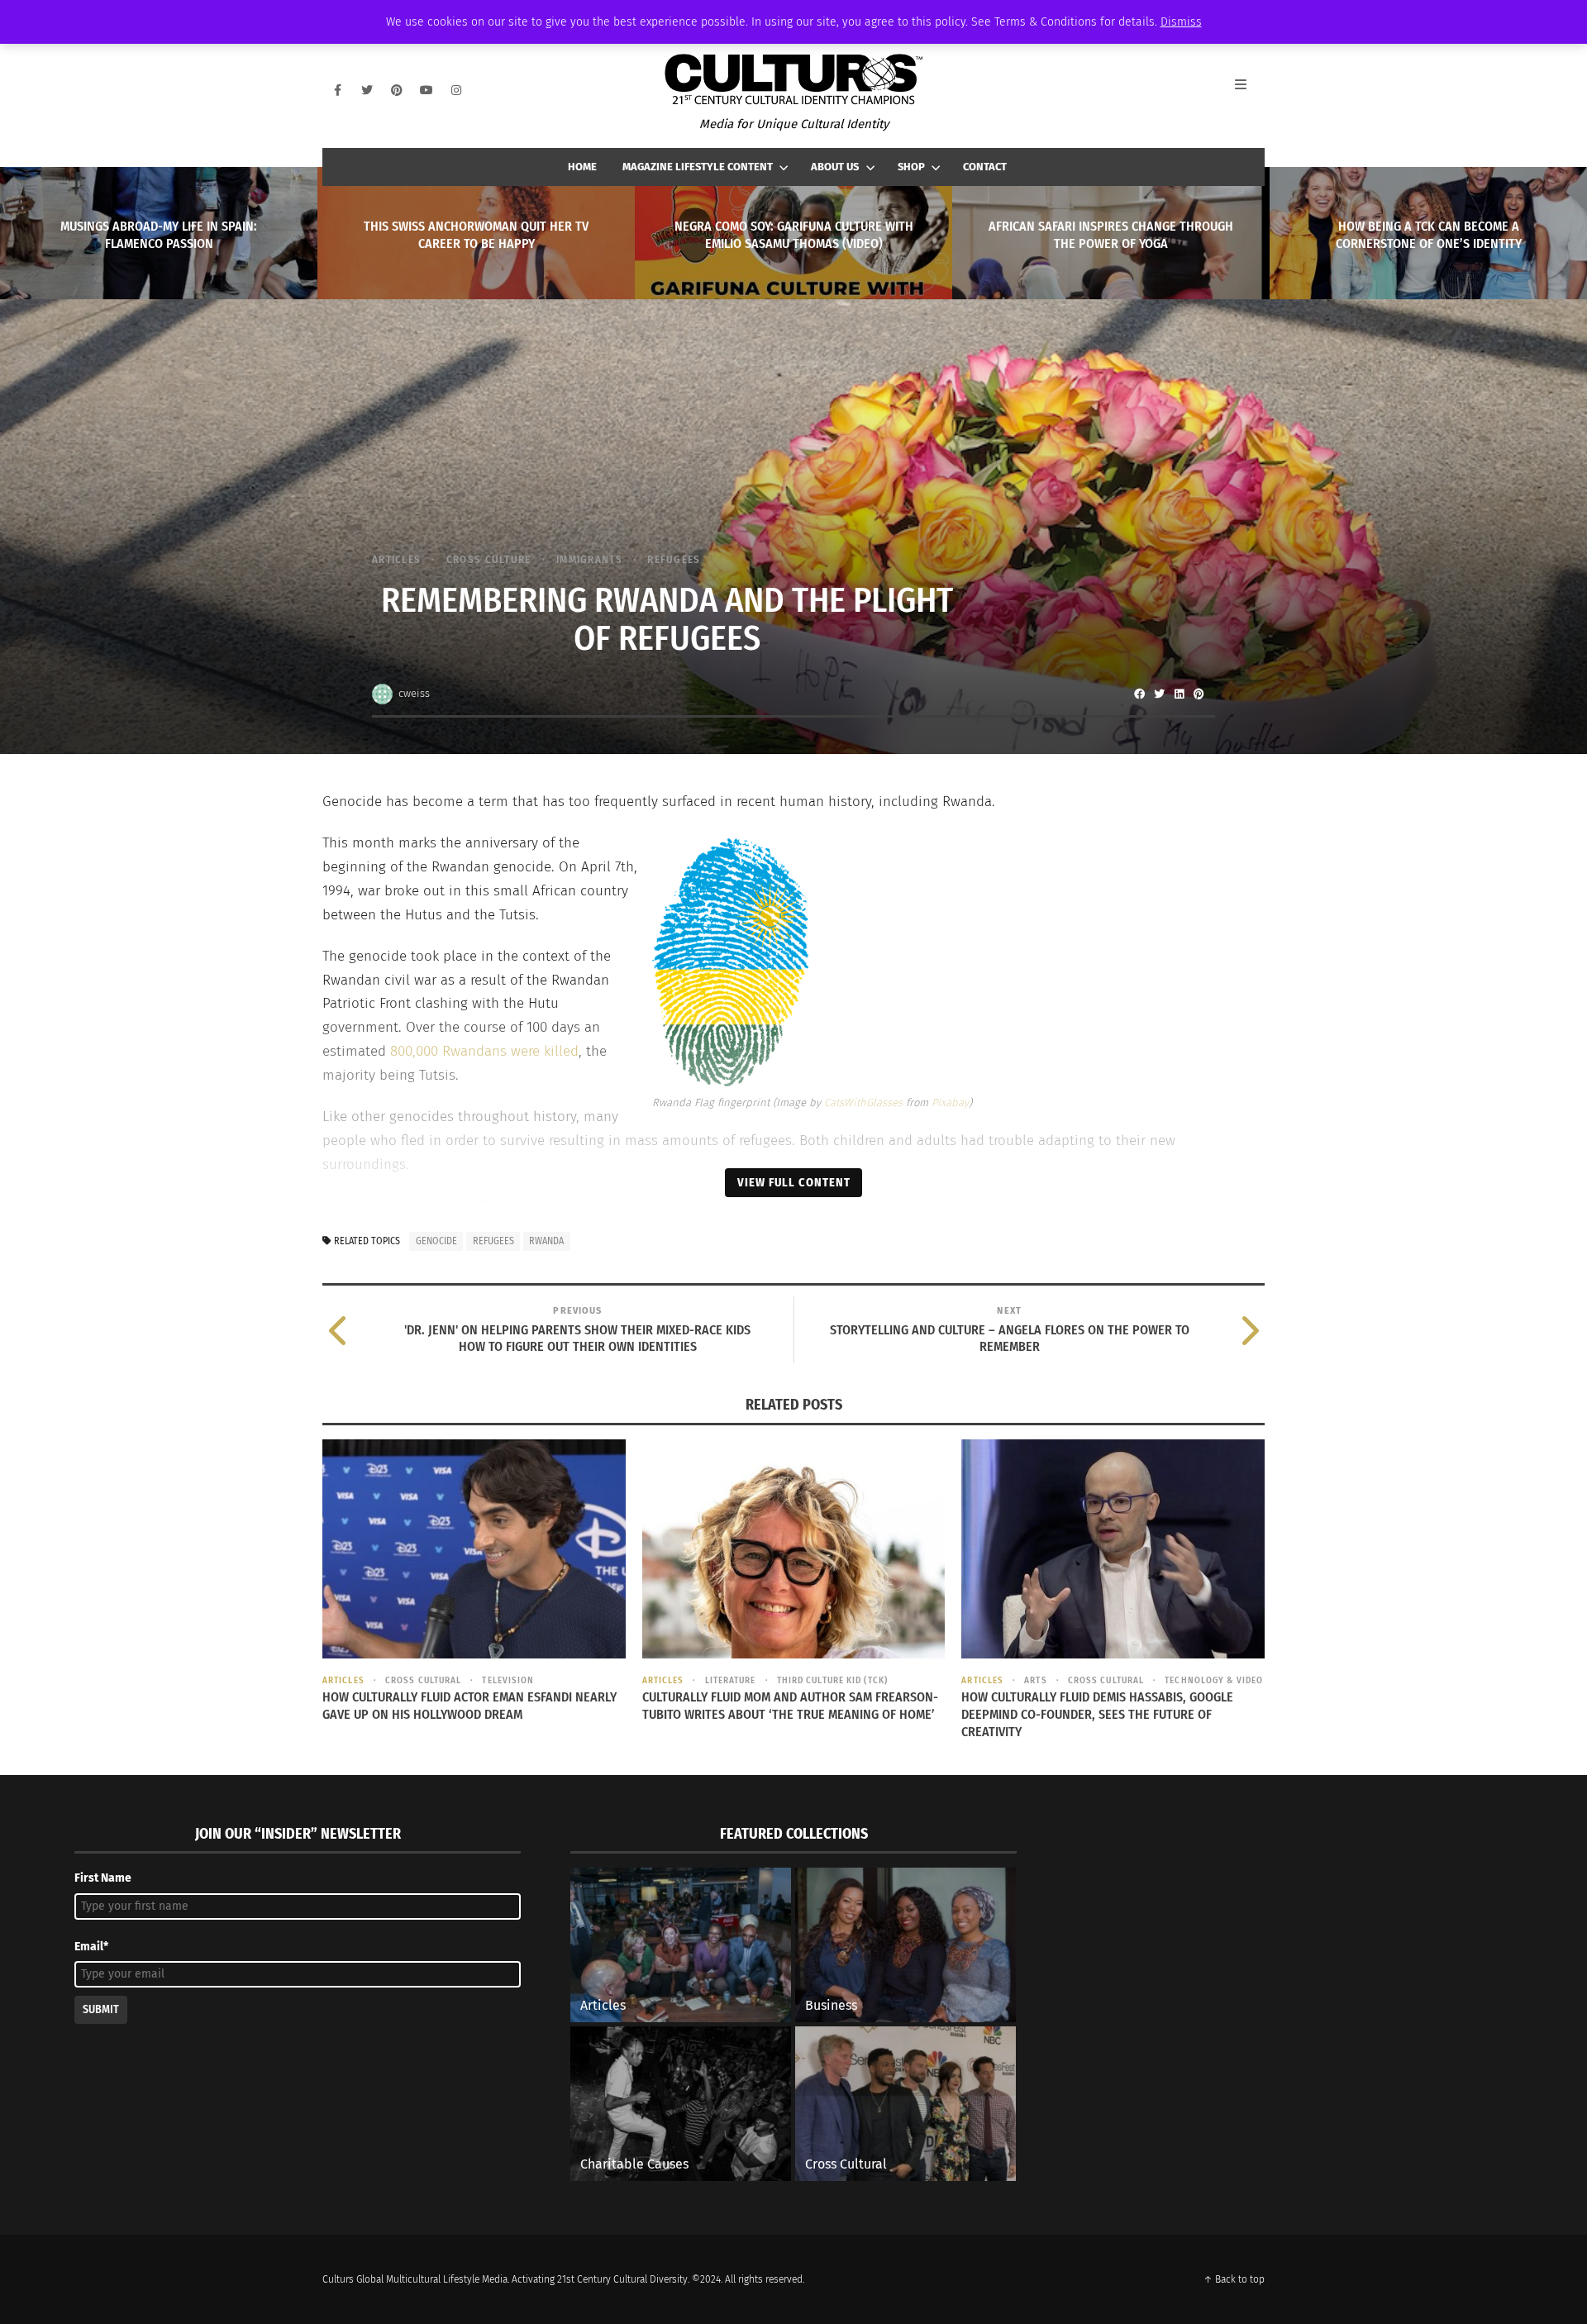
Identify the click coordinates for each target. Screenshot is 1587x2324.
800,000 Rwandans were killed (484, 1051)
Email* (91, 1947)
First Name (103, 1878)
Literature (730, 1680)
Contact (985, 167)
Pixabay (950, 1102)
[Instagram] (456, 90)
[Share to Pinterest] (1199, 694)
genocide (436, 1241)
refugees (493, 1241)
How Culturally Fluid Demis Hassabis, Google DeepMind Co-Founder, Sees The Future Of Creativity (1097, 1714)
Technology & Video (1214, 1680)
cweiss (414, 693)
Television (508, 1680)
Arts (1035, 1680)
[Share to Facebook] (1139, 694)
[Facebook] (337, 90)
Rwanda (546, 1241)
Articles (396, 559)
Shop (911, 167)
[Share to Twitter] (1159, 694)
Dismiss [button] (1181, 22)
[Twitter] (367, 90)
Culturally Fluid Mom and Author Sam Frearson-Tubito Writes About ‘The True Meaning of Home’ (790, 1706)
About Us (835, 167)
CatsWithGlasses (863, 1102)
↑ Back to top (1234, 2279)
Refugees (674, 559)
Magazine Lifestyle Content (698, 167)
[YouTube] (427, 90)
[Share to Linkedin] (1179, 694)
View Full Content (794, 1182)
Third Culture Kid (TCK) (832, 1680)
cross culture (488, 559)
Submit (101, 2009)
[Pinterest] (397, 90)
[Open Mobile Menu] (1250, 90)
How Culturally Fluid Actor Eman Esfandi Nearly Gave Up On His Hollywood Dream (469, 1706)
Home (582, 167)
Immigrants (589, 559)
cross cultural (423, 1680)
